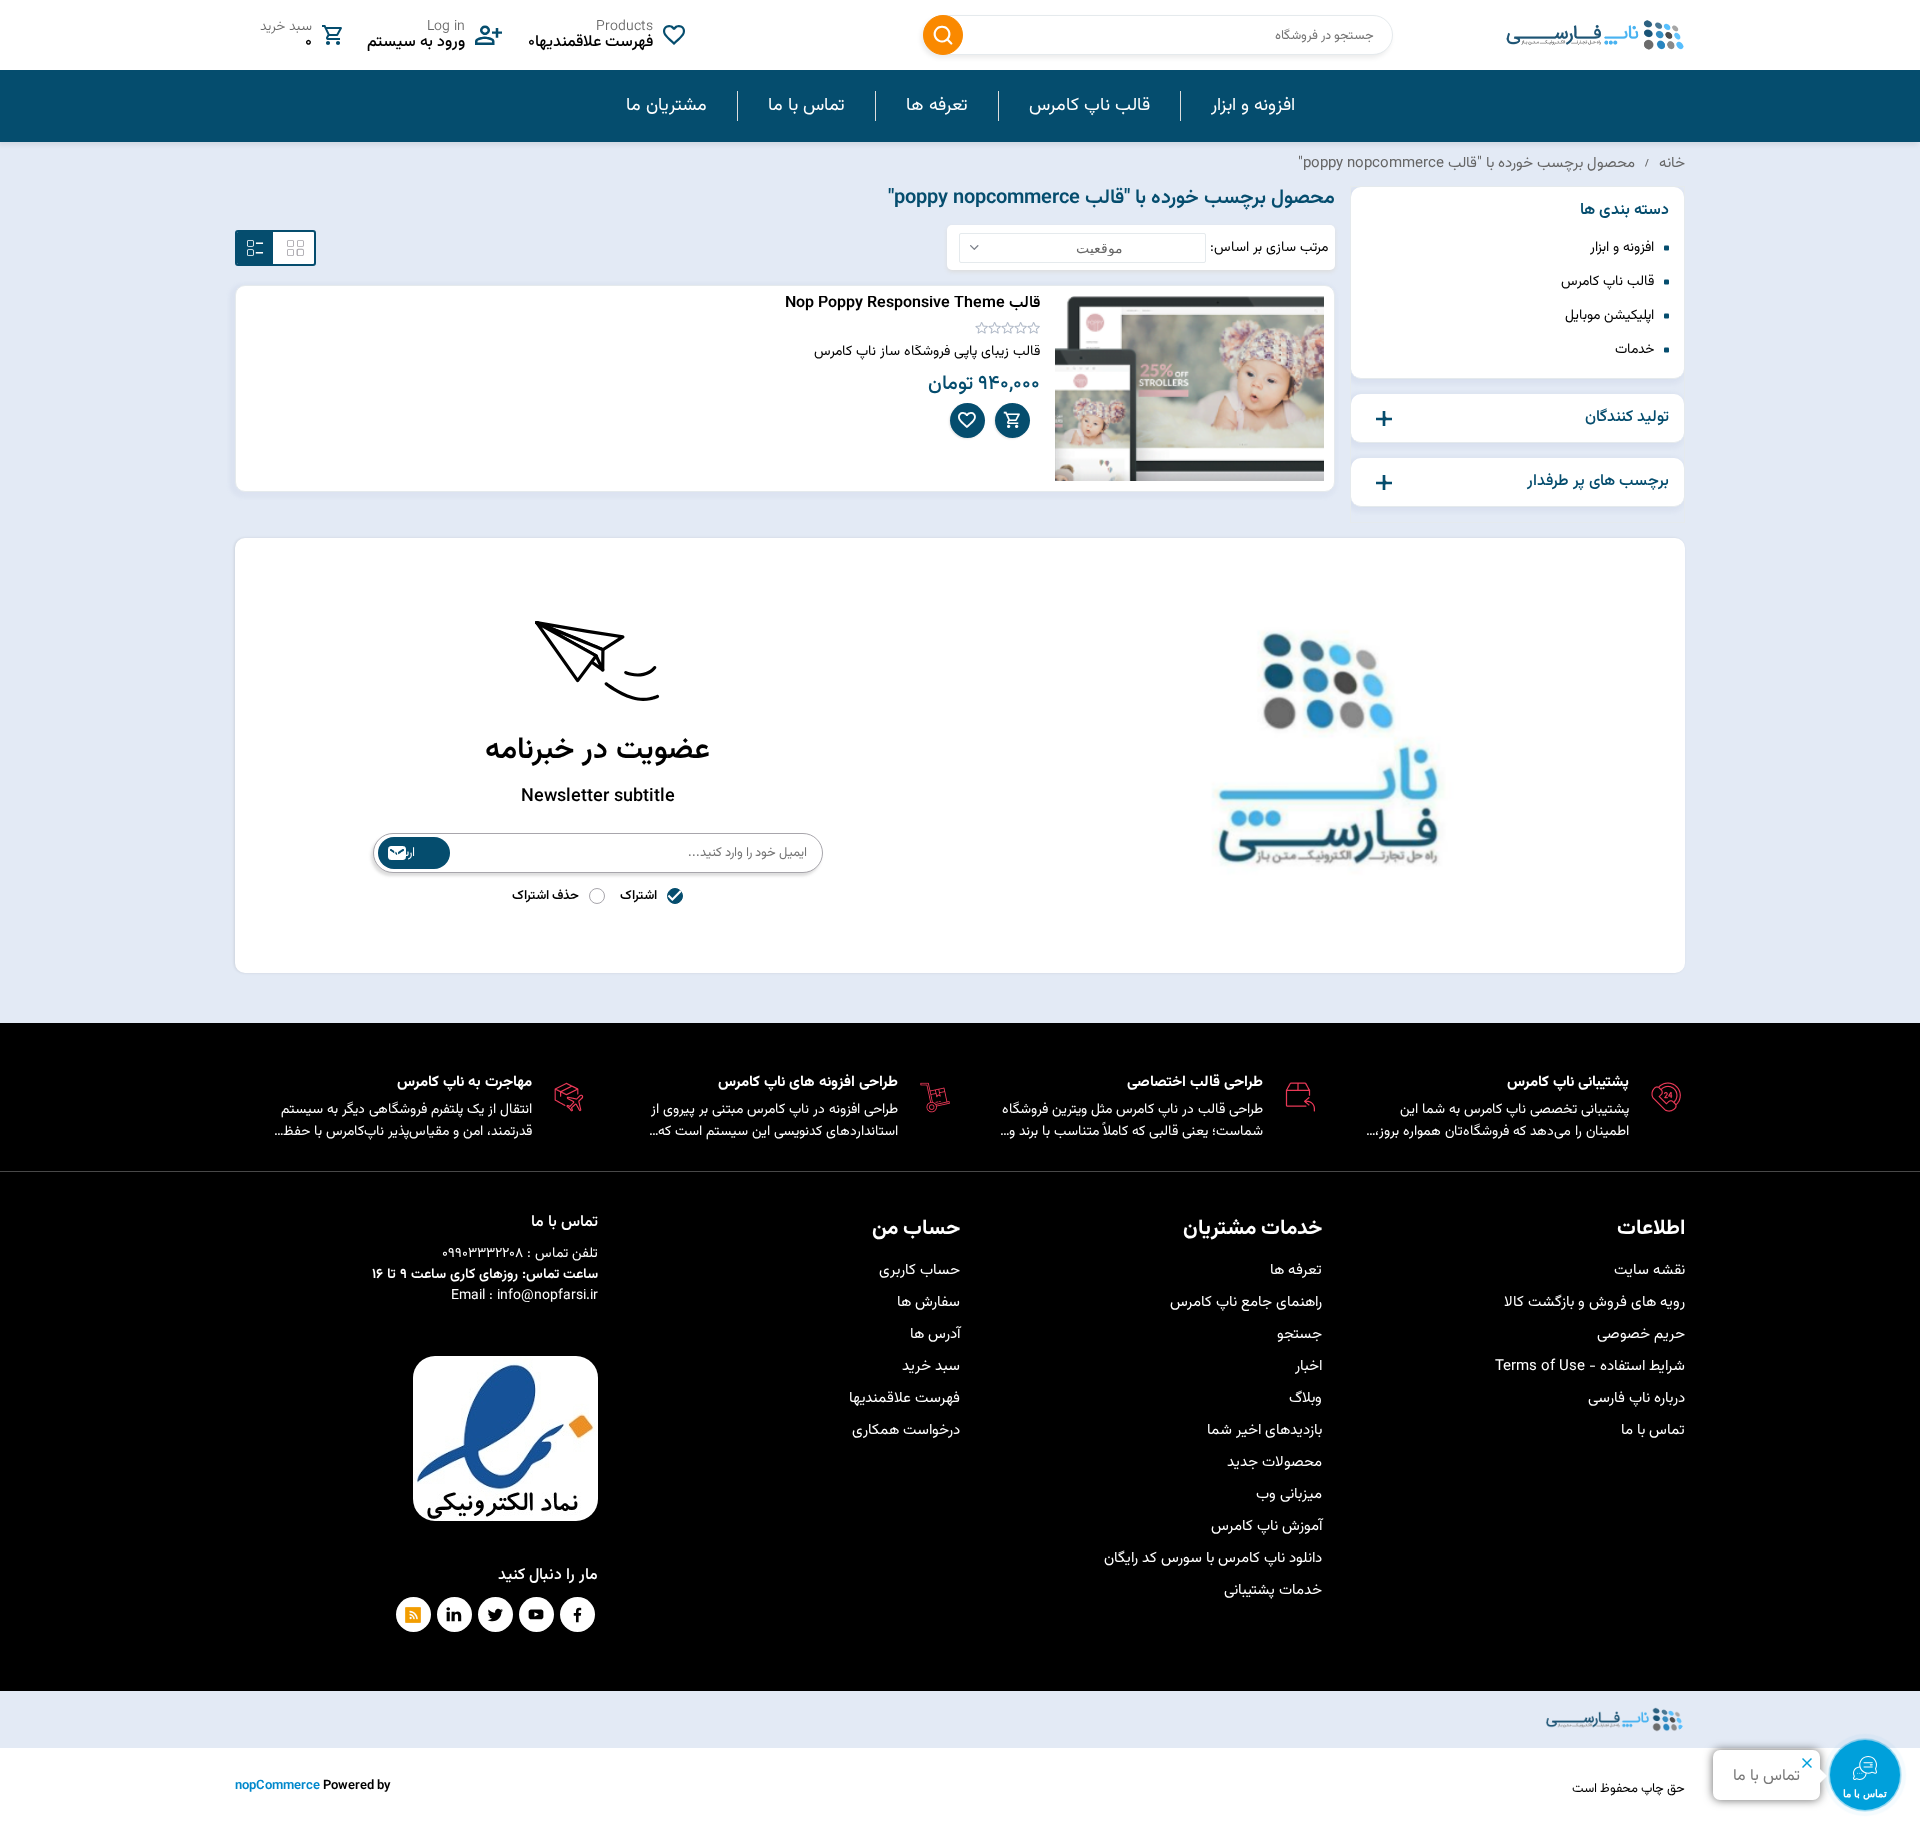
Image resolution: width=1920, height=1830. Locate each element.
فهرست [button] (255, 248)
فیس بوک (577, 1614)
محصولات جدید (1274, 1462)
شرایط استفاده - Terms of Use (1590, 1366)
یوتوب (536, 1614)
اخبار (1308, 1366)
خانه (1672, 163)
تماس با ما (1653, 1430)
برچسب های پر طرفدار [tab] (1598, 482)
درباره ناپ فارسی (1636, 1398)
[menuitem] (1252, 106)
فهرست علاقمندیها (904, 1398)
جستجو (943, 35)
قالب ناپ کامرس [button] (1089, 106)
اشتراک (638, 896)
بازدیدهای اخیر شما (1264, 1430)
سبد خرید (931, 1366)
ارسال (401, 853)
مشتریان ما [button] (666, 106)
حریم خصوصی (1641, 1334)
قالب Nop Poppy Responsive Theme (912, 303)
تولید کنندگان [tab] (1627, 418)
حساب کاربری (919, 1270)
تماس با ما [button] (806, 106)
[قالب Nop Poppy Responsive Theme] (1190, 388)
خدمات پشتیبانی (1273, 1590)
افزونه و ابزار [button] (1253, 106)
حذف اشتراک (545, 896)
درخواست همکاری (906, 1430)
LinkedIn (454, 1614)
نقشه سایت (1649, 1270)
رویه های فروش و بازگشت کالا (1594, 1302)
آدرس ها (935, 1334)
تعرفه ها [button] (937, 106)
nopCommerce (277, 1786)
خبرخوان (413, 1614)
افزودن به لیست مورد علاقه (967, 420)
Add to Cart (1012, 420)
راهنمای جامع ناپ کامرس (1246, 1302)
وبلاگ (1305, 1398)
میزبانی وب (1289, 1494)
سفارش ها (928, 1302)
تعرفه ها (1296, 1270)
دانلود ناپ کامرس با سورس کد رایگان (1213, 1558)
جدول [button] (295, 248)
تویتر (495, 1614)
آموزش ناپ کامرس (1266, 1526)
